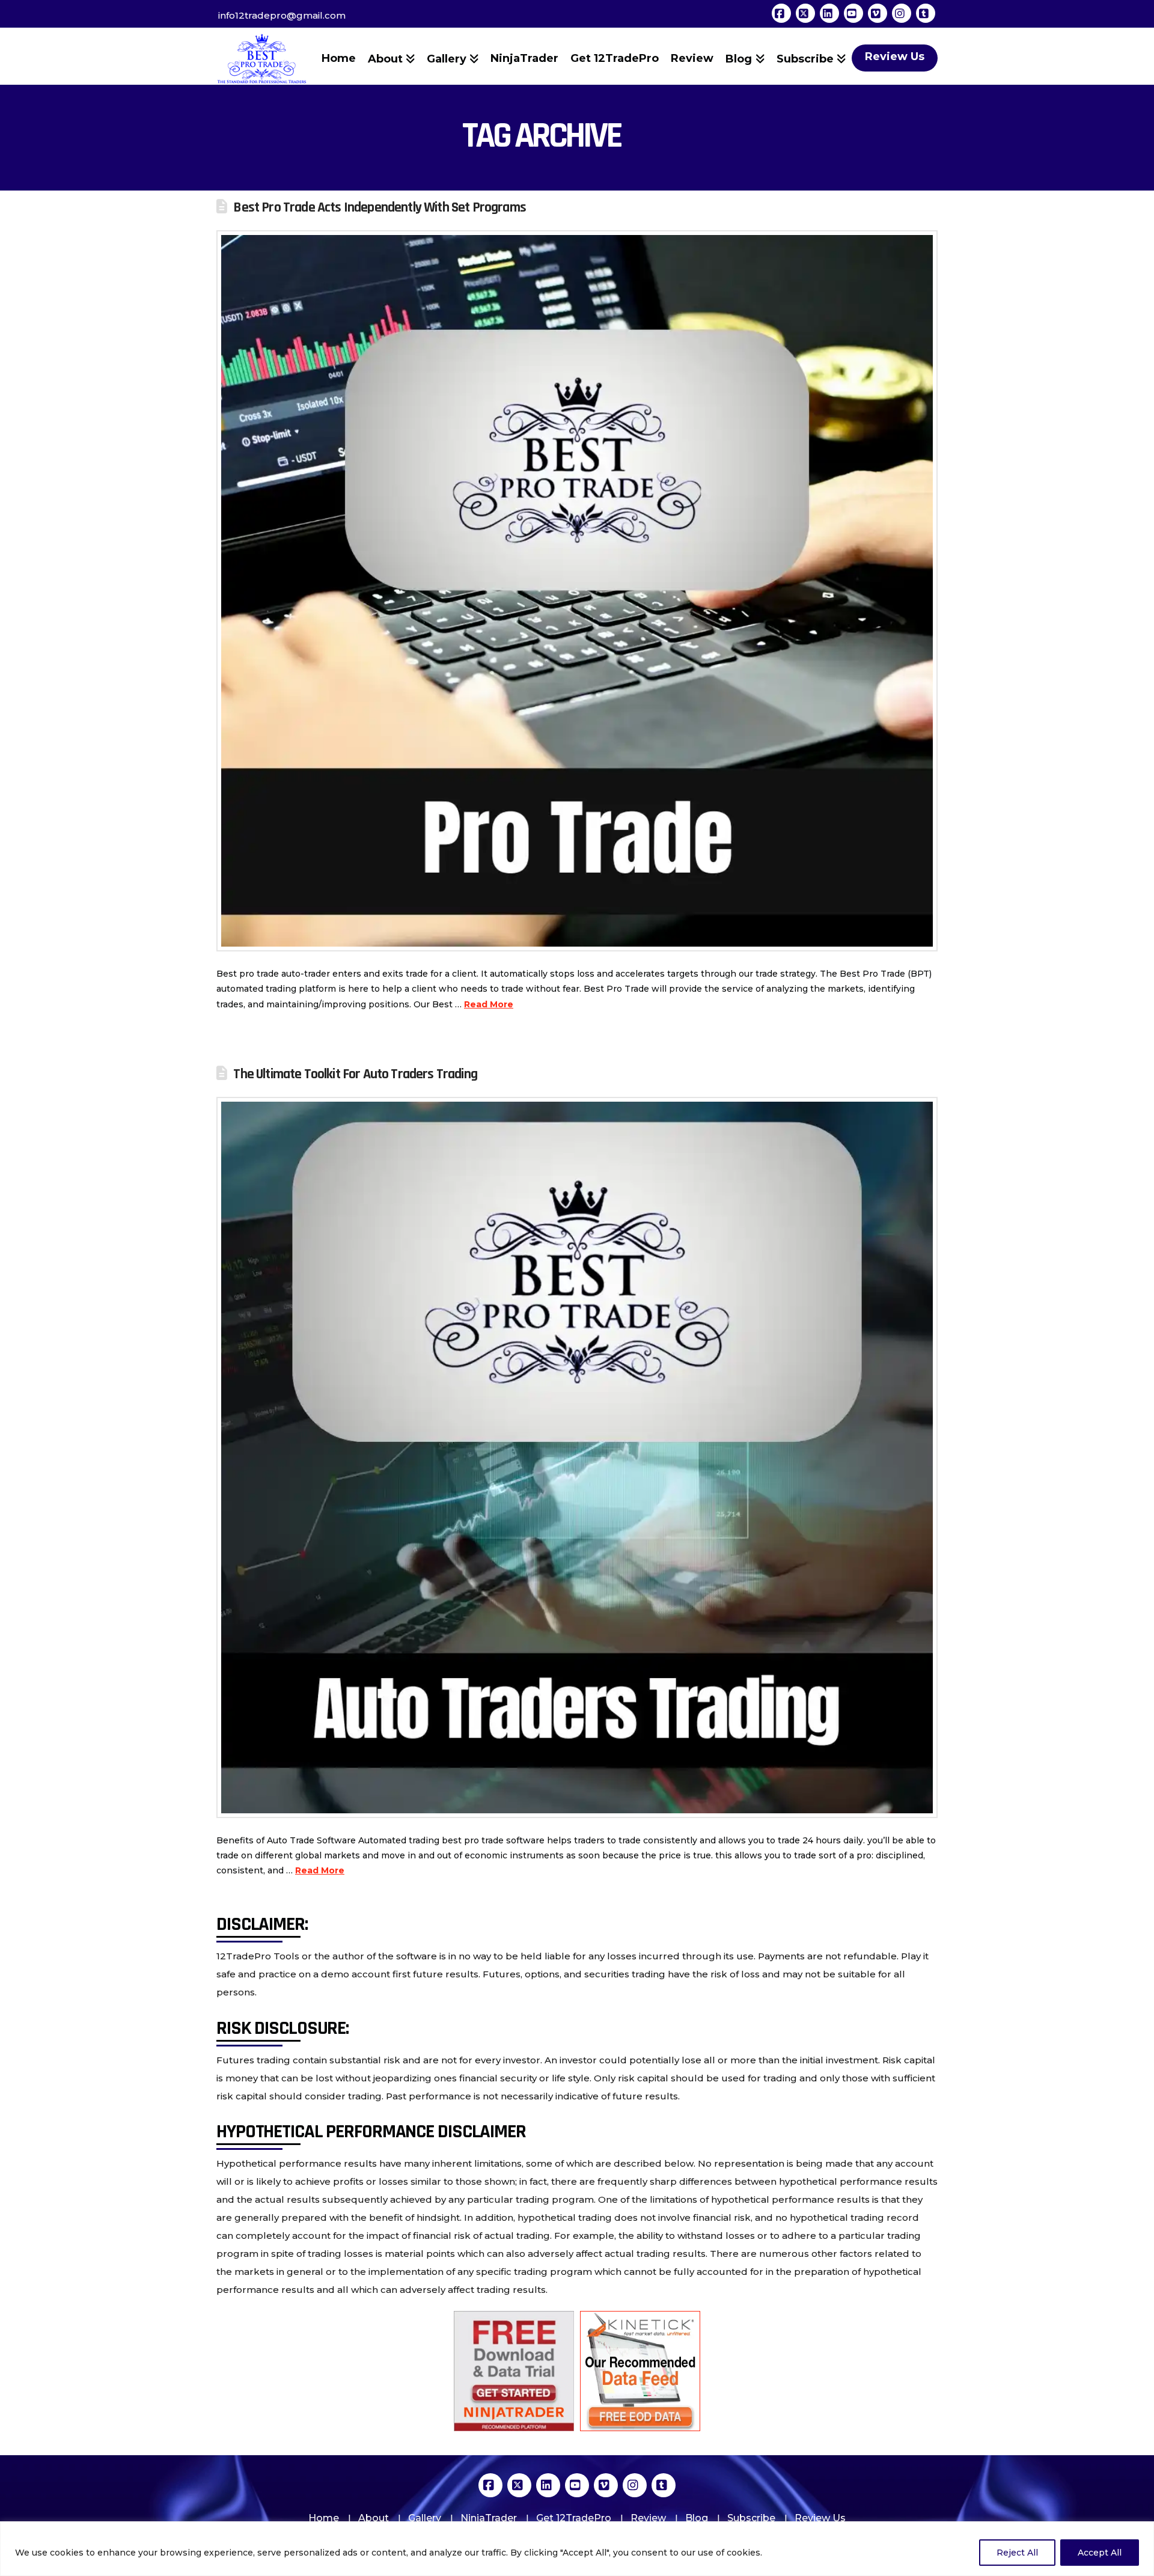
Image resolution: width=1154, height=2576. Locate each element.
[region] (577, 2549)
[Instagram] (902, 13)
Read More (489, 1004)
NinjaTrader (489, 2518)
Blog (697, 2518)
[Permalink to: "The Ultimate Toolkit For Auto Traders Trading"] (577, 1457)
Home (324, 2518)
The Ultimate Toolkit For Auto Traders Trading (355, 1074)
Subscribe (751, 2518)
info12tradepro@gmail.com (282, 15)
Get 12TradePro (574, 2518)
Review (648, 2518)
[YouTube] (853, 13)
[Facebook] (781, 13)
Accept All (1100, 2553)
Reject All (1017, 2553)
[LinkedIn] (829, 13)
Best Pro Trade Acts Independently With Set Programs (380, 207)
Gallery (425, 2518)
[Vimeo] (878, 13)
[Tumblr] (926, 13)
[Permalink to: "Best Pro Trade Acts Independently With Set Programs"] (577, 591)
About (374, 2518)
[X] (805, 13)
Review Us (820, 2518)
